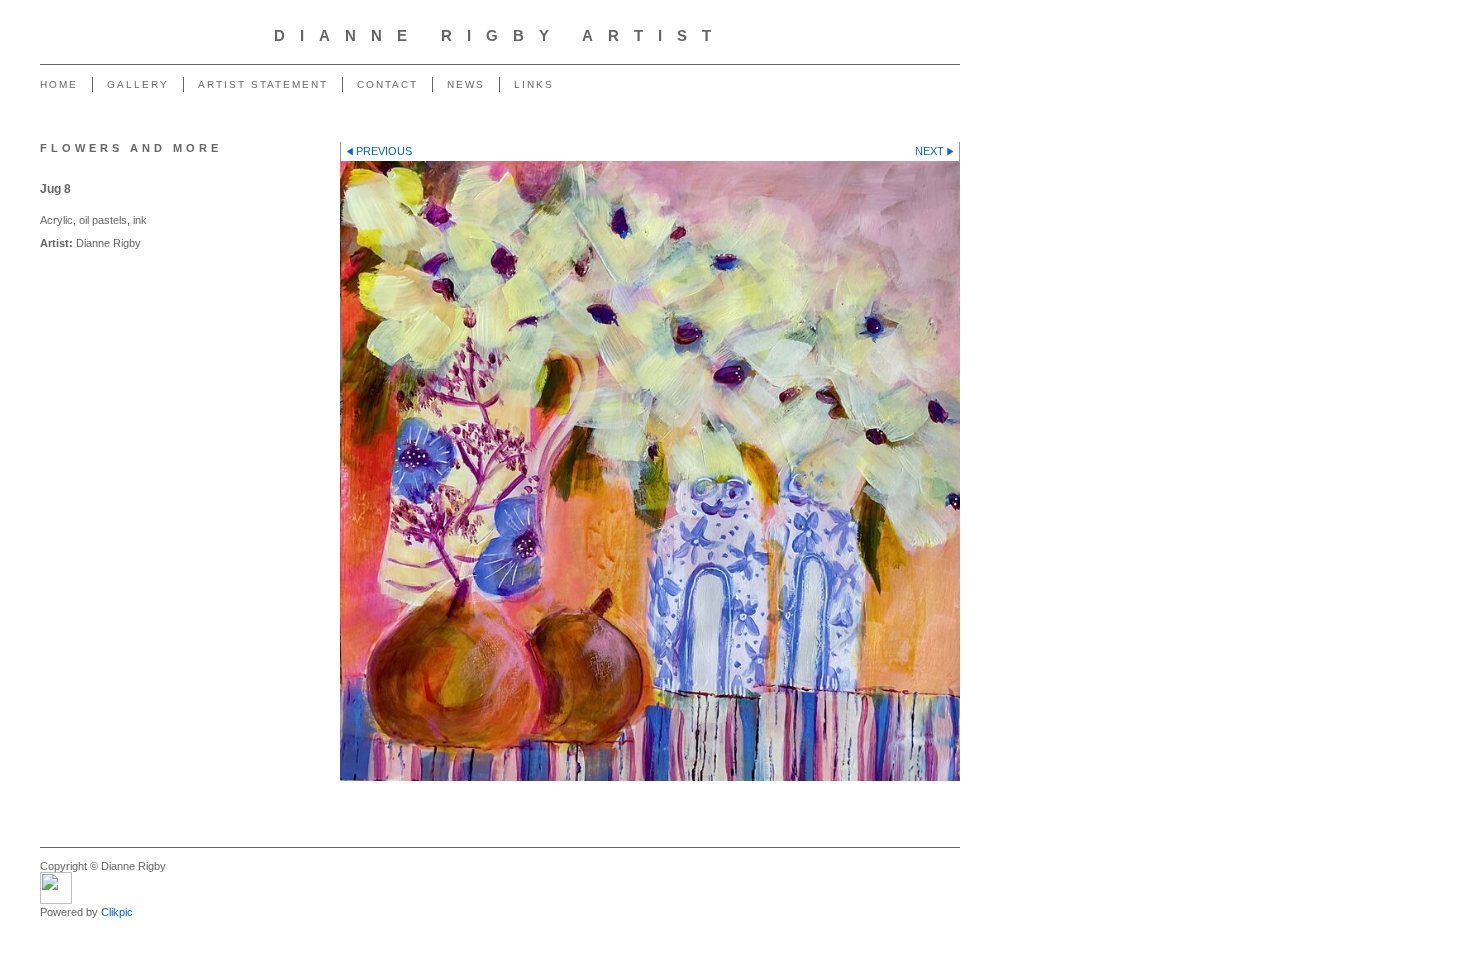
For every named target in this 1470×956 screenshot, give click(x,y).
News (466, 84)
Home (59, 84)
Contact (387, 84)
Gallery (138, 84)
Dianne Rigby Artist (500, 36)
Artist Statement (263, 84)
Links (534, 84)
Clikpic (117, 912)
